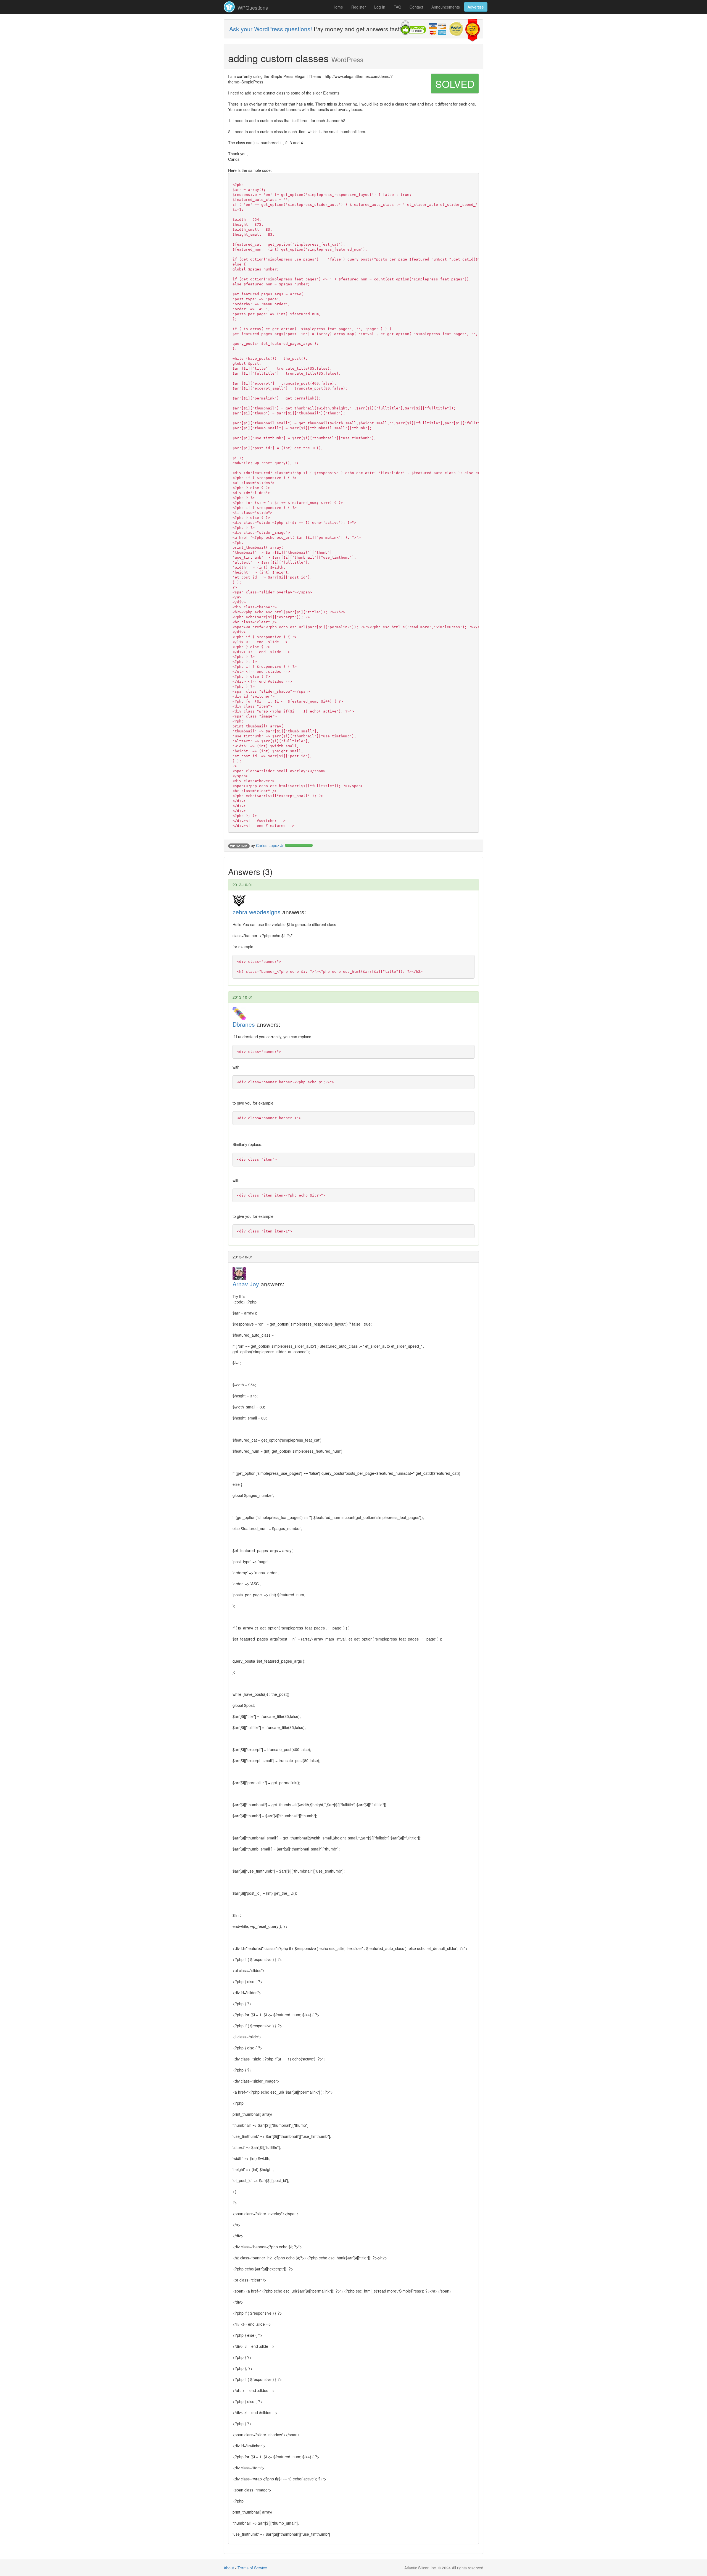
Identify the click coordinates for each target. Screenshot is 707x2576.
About (229, 2568)
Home (338, 7)
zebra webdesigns (257, 912)
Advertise (476, 7)
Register (359, 7)
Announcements (446, 7)
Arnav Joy (246, 1284)
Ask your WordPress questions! (271, 29)
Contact (416, 7)
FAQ (397, 7)
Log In (380, 7)
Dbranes (244, 1024)
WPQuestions (252, 7)
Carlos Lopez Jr (270, 845)
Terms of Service (252, 2568)
